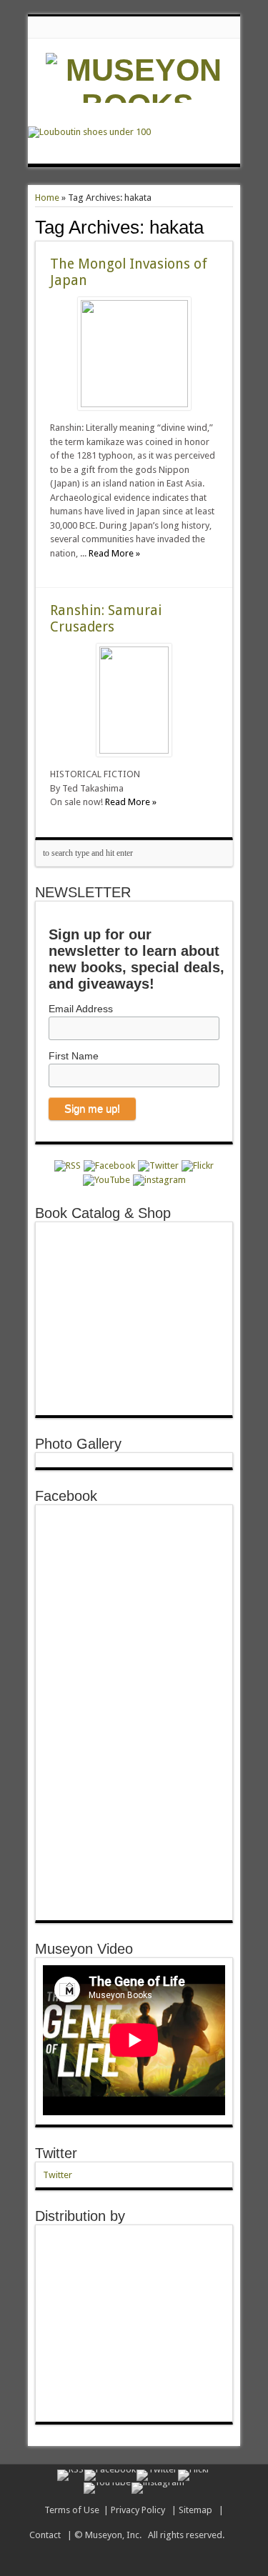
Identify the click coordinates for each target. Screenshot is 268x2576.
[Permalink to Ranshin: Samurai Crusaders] (134, 750)
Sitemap (195, 2510)
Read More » (114, 553)
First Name (74, 1056)
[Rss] (68, 1166)
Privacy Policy (138, 2510)
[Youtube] (106, 1180)
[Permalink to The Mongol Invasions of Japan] (134, 404)
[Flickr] (198, 1166)
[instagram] (159, 1180)
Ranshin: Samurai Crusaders (106, 619)
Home (47, 198)
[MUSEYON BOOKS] (138, 105)
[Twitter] (158, 1166)
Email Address (81, 1009)
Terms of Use (72, 2510)
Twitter (56, 2153)
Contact (45, 2535)
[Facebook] (109, 1166)
